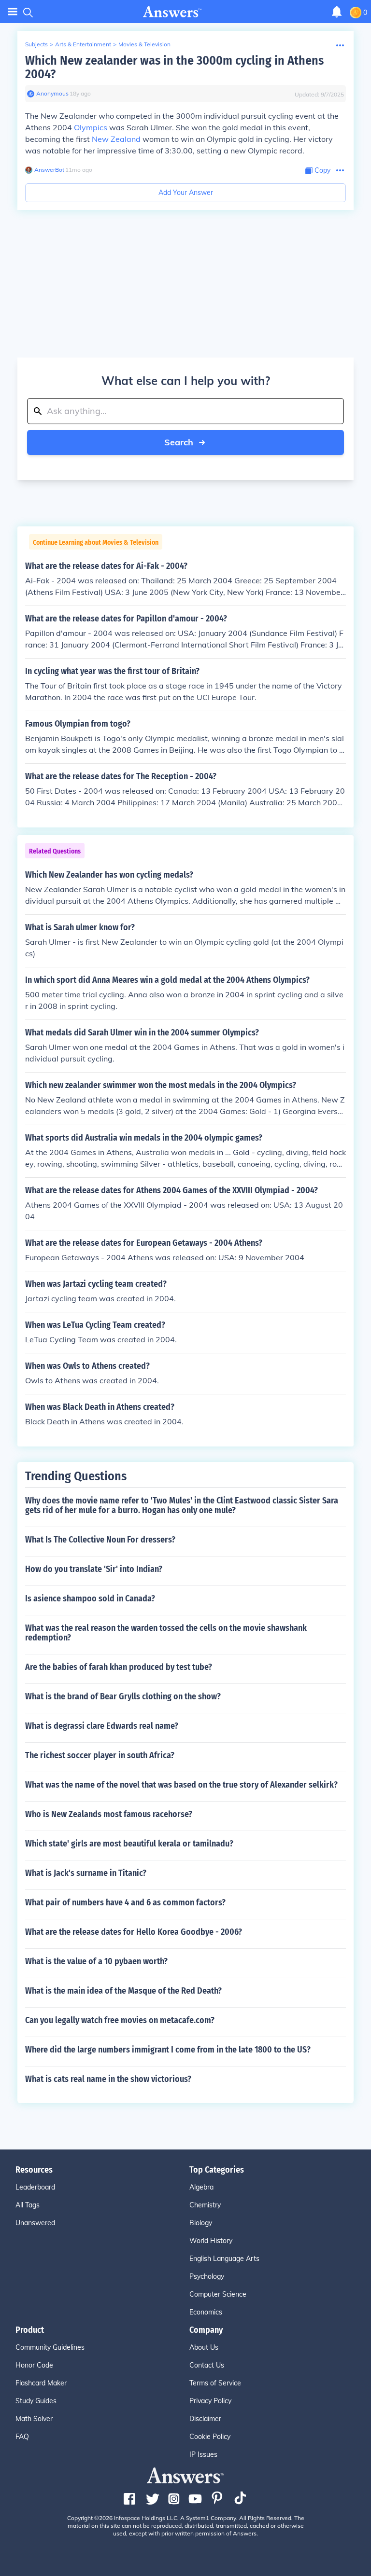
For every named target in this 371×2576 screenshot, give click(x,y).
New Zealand (116, 139)
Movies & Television (144, 44)
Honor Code (34, 2365)
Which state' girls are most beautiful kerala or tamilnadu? (129, 1844)
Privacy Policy (210, 2401)
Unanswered (35, 2223)
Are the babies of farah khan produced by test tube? (119, 1667)
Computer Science (218, 2294)
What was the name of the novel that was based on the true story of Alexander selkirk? (181, 1785)
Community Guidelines (50, 2347)
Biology (201, 2223)
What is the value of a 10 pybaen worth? (96, 1961)
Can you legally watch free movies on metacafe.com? (120, 2020)
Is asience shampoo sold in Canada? (90, 1598)
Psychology (207, 2276)
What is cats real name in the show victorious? (108, 2079)
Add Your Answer (186, 193)
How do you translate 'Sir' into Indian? (94, 1569)
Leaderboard (35, 2187)
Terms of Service (215, 2383)
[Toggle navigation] (13, 12)
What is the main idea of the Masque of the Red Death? (123, 1991)
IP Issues (203, 2454)
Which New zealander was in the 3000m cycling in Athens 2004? (174, 67)
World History (211, 2241)
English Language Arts (224, 2259)
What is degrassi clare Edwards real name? (102, 1726)
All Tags (28, 2205)
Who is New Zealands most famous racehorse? (109, 1814)
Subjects (36, 44)
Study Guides (36, 2401)
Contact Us (207, 2365)
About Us (204, 2347)
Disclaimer (205, 2419)
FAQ (22, 2437)
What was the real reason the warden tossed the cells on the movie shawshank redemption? (166, 1633)
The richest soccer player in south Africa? (100, 1755)
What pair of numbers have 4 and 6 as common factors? (125, 1902)
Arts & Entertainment (83, 44)
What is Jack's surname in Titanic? (86, 1873)
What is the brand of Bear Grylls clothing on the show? (123, 1696)
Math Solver (34, 2419)
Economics (206, 2312)
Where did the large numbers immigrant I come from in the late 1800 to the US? (168, 2050)
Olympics (91, 127)
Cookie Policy (210, 2437)
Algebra (201, 2187)
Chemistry (205, 2205)
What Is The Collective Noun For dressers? (100, 1540)
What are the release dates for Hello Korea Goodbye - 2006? (134, 1932)
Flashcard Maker (41, 2383)
